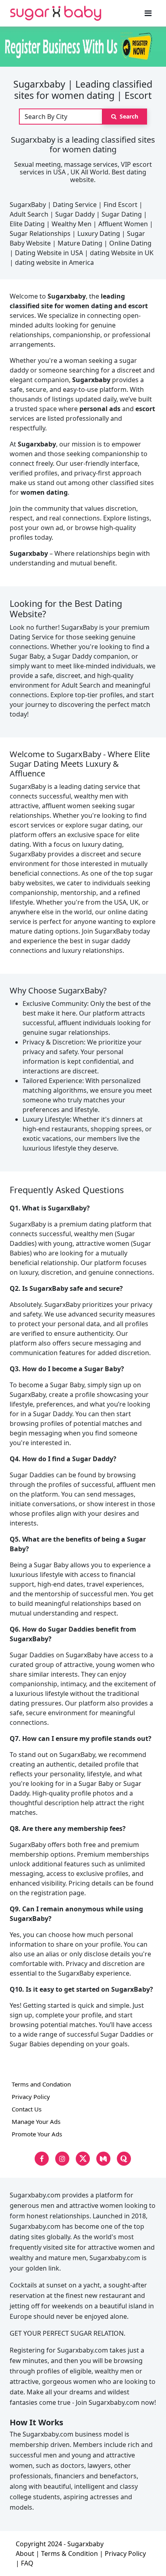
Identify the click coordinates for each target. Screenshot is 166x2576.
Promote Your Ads (37, 2134)
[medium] (103, 2159)
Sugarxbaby (85, 2544)
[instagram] (62, 2159)
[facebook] (42, 2159)
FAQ (27, 2563)
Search (128, 116)
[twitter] (83, 2159)
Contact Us (27, 2109)
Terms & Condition (70, 2553)
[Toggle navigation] (148, 13)
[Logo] (56, 13)
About (25, 2553)
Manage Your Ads (36, 2121)
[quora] (124, 2159)
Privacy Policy (31, 2097)
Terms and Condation (41, 2084)
